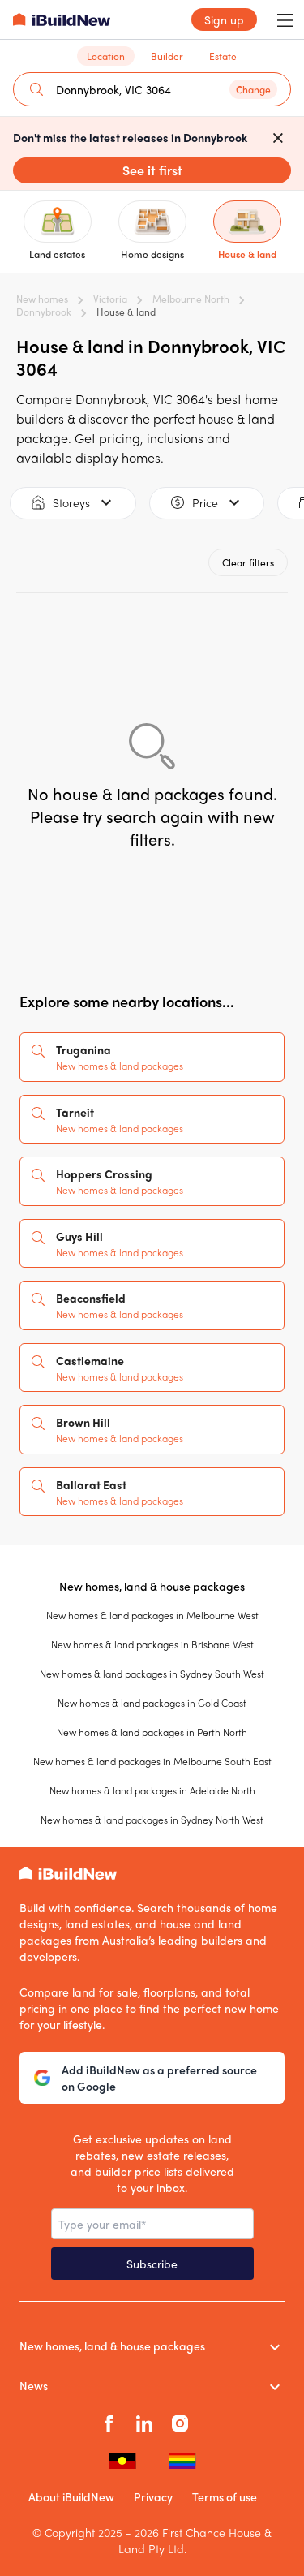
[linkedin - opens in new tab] (144, 2421)
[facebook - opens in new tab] (109, 2421)
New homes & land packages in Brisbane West (152, 1644)
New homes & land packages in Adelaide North (152, 1790)
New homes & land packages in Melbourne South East (152, 1761)
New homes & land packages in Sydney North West (152, 1820)
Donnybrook (44, 312)
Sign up (224, 19)
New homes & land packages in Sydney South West (152, 1674)
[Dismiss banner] (278, 137)
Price (205, 502)
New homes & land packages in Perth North (152, 1732)
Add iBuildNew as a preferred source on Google (159, 2078)
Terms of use (225, 2496)
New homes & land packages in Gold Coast (152, 1703)
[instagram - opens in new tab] (180, 2421)
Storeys (71, 502)
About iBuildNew (71, 2496)
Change (253, 89)
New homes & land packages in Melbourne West (152, 1615)
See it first (152, 170)
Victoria (110, 299)
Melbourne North (191, 299)
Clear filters (248, 562)
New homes (42, 299)
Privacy (153, 2496)
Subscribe (152, 2264)
